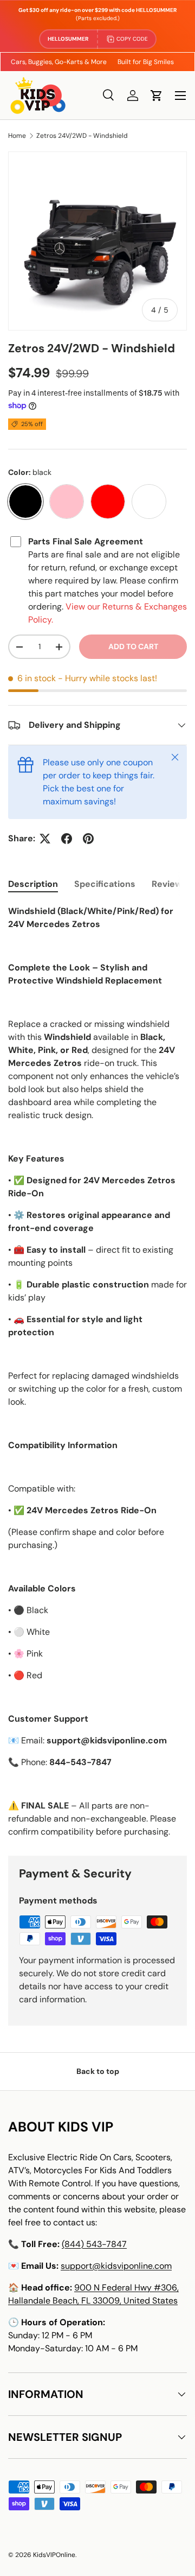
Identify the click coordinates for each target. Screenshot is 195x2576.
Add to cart (133, 646)
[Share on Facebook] (67, 839)
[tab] (33, 884)
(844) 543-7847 (94, 2244)
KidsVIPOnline (54, 2555)
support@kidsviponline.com (116, 2266)
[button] (157, 96)
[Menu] (180, 96)
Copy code (132, 39)
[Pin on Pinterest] (88, 839)
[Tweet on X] (45, 839)
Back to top (98, 2071)
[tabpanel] (97, 1372)
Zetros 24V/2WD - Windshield (82, 136)
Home (17, 136)
